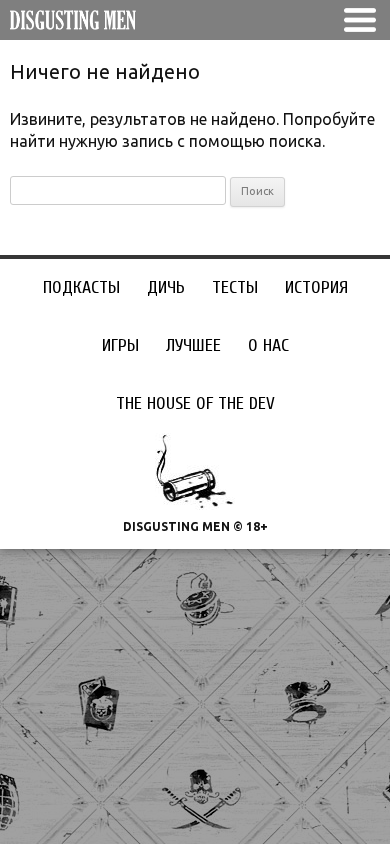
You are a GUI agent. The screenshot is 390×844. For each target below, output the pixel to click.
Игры (120, 345)
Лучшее (193, 345)
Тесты (235, 287)
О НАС (268, 345)
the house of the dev (195, 403)
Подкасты (81, 287)
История (316, 287)
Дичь (166, 287)
